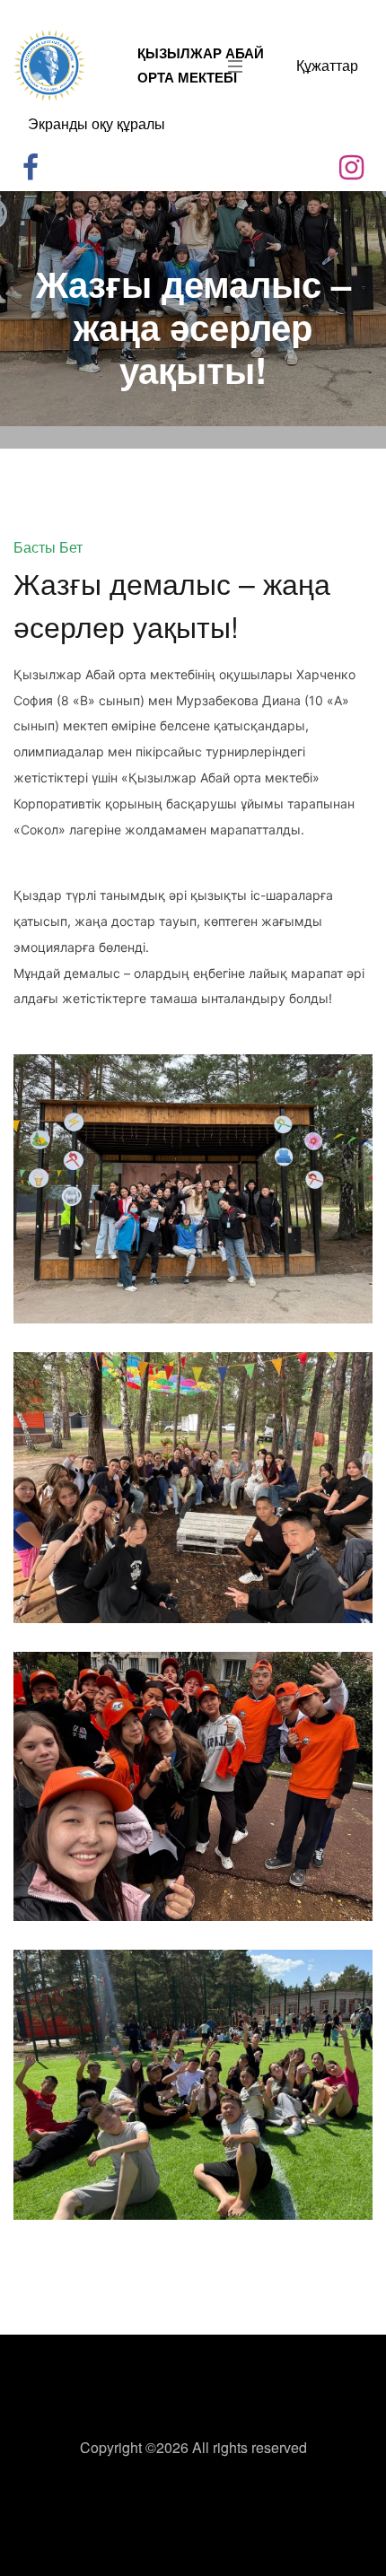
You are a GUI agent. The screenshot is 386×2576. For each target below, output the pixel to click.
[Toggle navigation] (231, 65)
